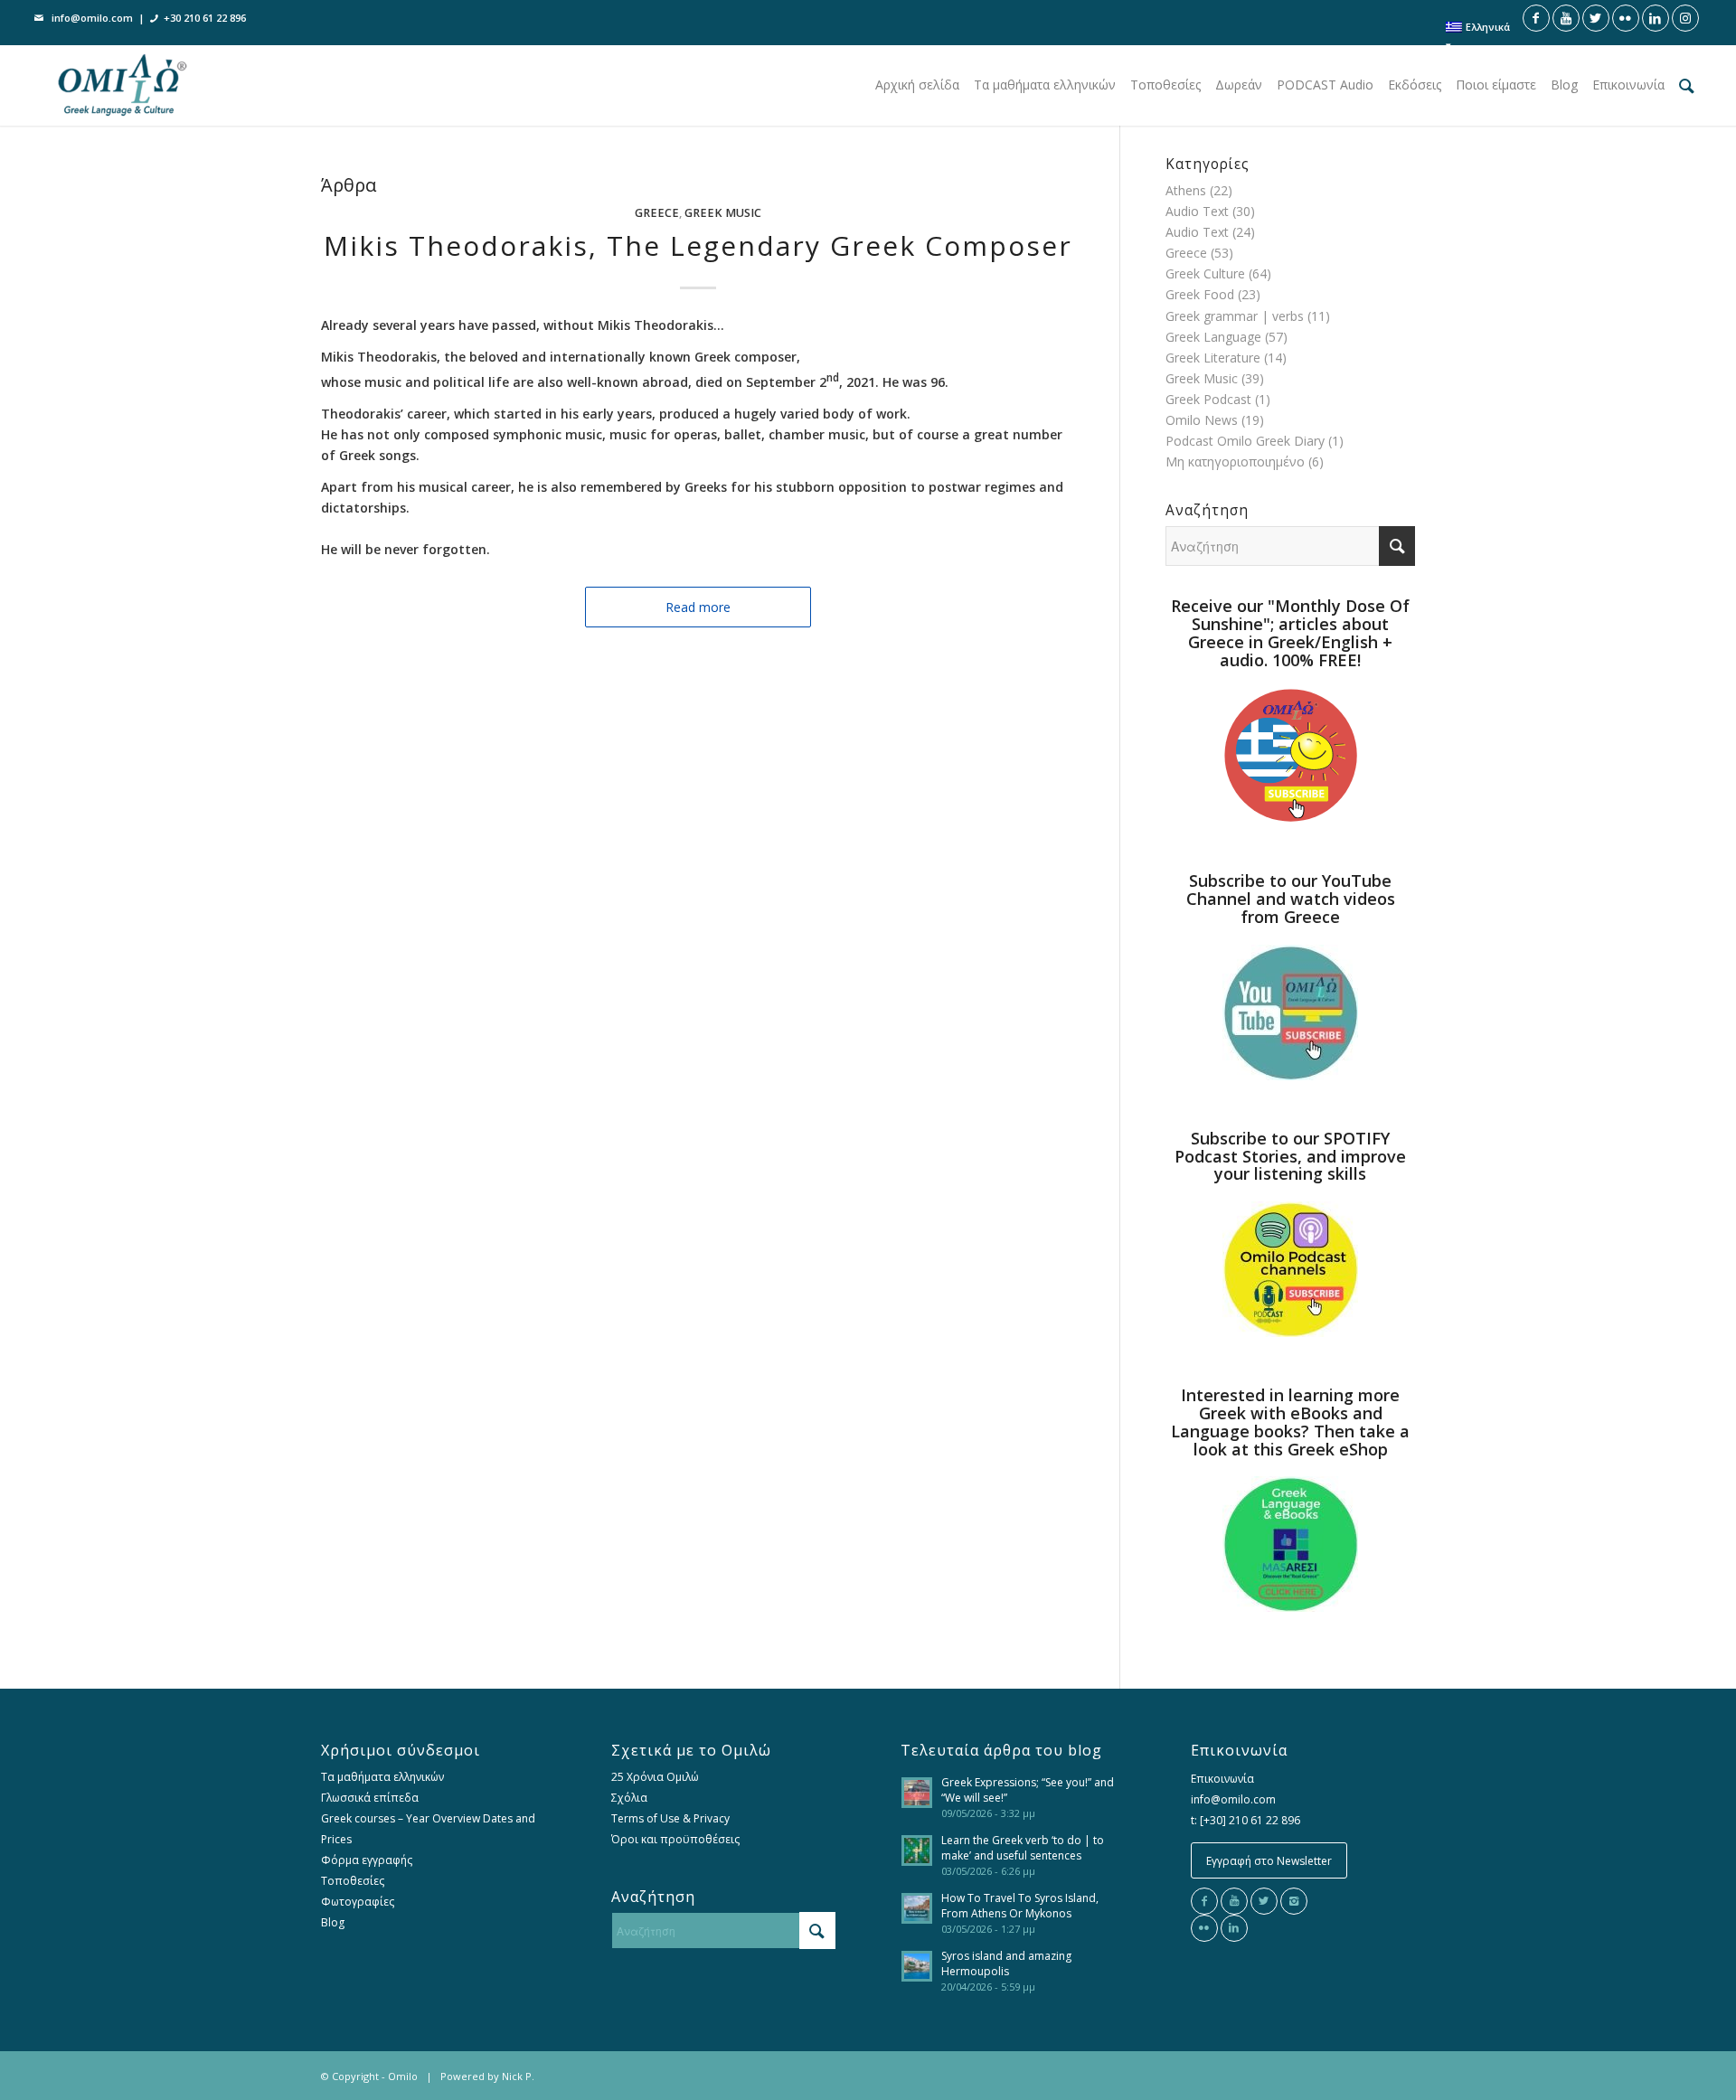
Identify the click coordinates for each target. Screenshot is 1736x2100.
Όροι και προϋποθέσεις (675, 1839)
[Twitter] (1264, 1901)
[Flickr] (1204, 1928)
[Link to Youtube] (1566, 18)
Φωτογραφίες (358, 1902)
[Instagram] (1294, 1901)
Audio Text (1197, 211)
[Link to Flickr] (1626, 18)
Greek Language (1213, 337)
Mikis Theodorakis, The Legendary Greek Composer (698, 245)
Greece (657, 213)
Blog (333, 1922)
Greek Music (723, 213)
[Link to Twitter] (1596, 18)
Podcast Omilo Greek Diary (1245, 441)
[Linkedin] (1234, 1928)
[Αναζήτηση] (1687, 85)
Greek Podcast (1208, 399)
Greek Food (1200, 294)
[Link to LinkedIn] (1656, 18)
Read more (698, 607)
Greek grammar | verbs (1235, 316)
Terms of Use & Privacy (670, 1818)
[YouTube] (1234, 1901)
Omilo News (1202, 420)
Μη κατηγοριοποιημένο (1235, 461)
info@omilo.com (92, 18)
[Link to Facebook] (1536, 18)
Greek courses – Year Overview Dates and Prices (428, 1829)
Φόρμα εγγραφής (367, 1860)
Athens (1186, 190)
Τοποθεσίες (353, 1881)
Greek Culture (1205, 273)
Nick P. (518, 2076)
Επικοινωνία (1222, 1779)
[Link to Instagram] (1685, 18)
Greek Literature (1213, 358)
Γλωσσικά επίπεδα (370, 1798)
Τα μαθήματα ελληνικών (382, 1777)
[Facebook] (1204, 1901)
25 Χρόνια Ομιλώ (655, 1777)
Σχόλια (629, 1798)
